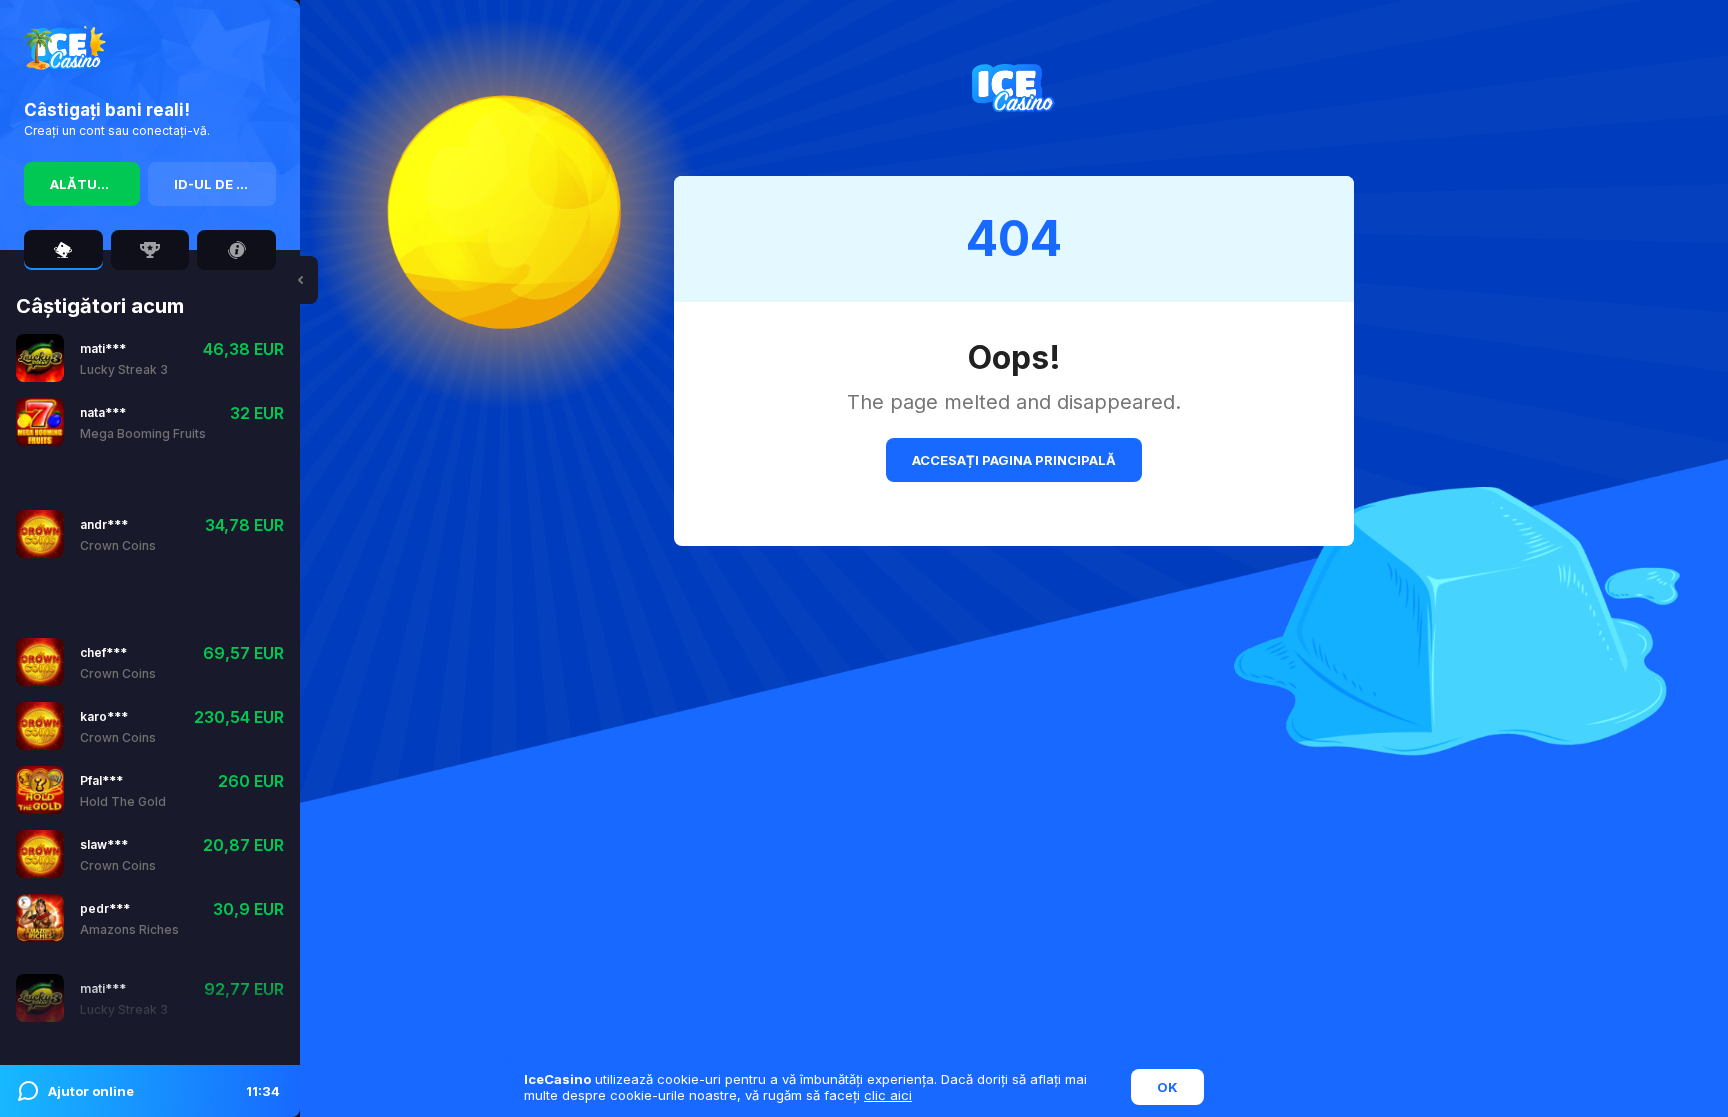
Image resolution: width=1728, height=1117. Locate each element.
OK (1167, 1087)
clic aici (888, 1095)
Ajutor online (164, 1091)
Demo (162, 379)
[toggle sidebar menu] (300, 280)
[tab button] (63, 250)
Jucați (102, 379)
